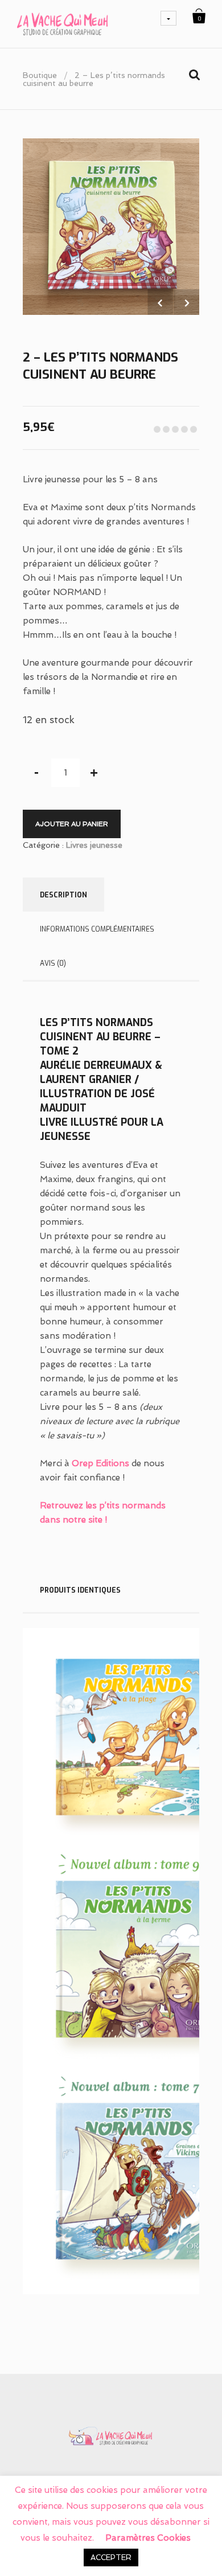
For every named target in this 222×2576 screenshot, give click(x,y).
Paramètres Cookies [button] (148, 2538)
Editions (111, 1463)
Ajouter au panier (72, 824)
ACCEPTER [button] (111, 2557)
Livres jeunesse (94, 845)
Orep (83, 1463)
